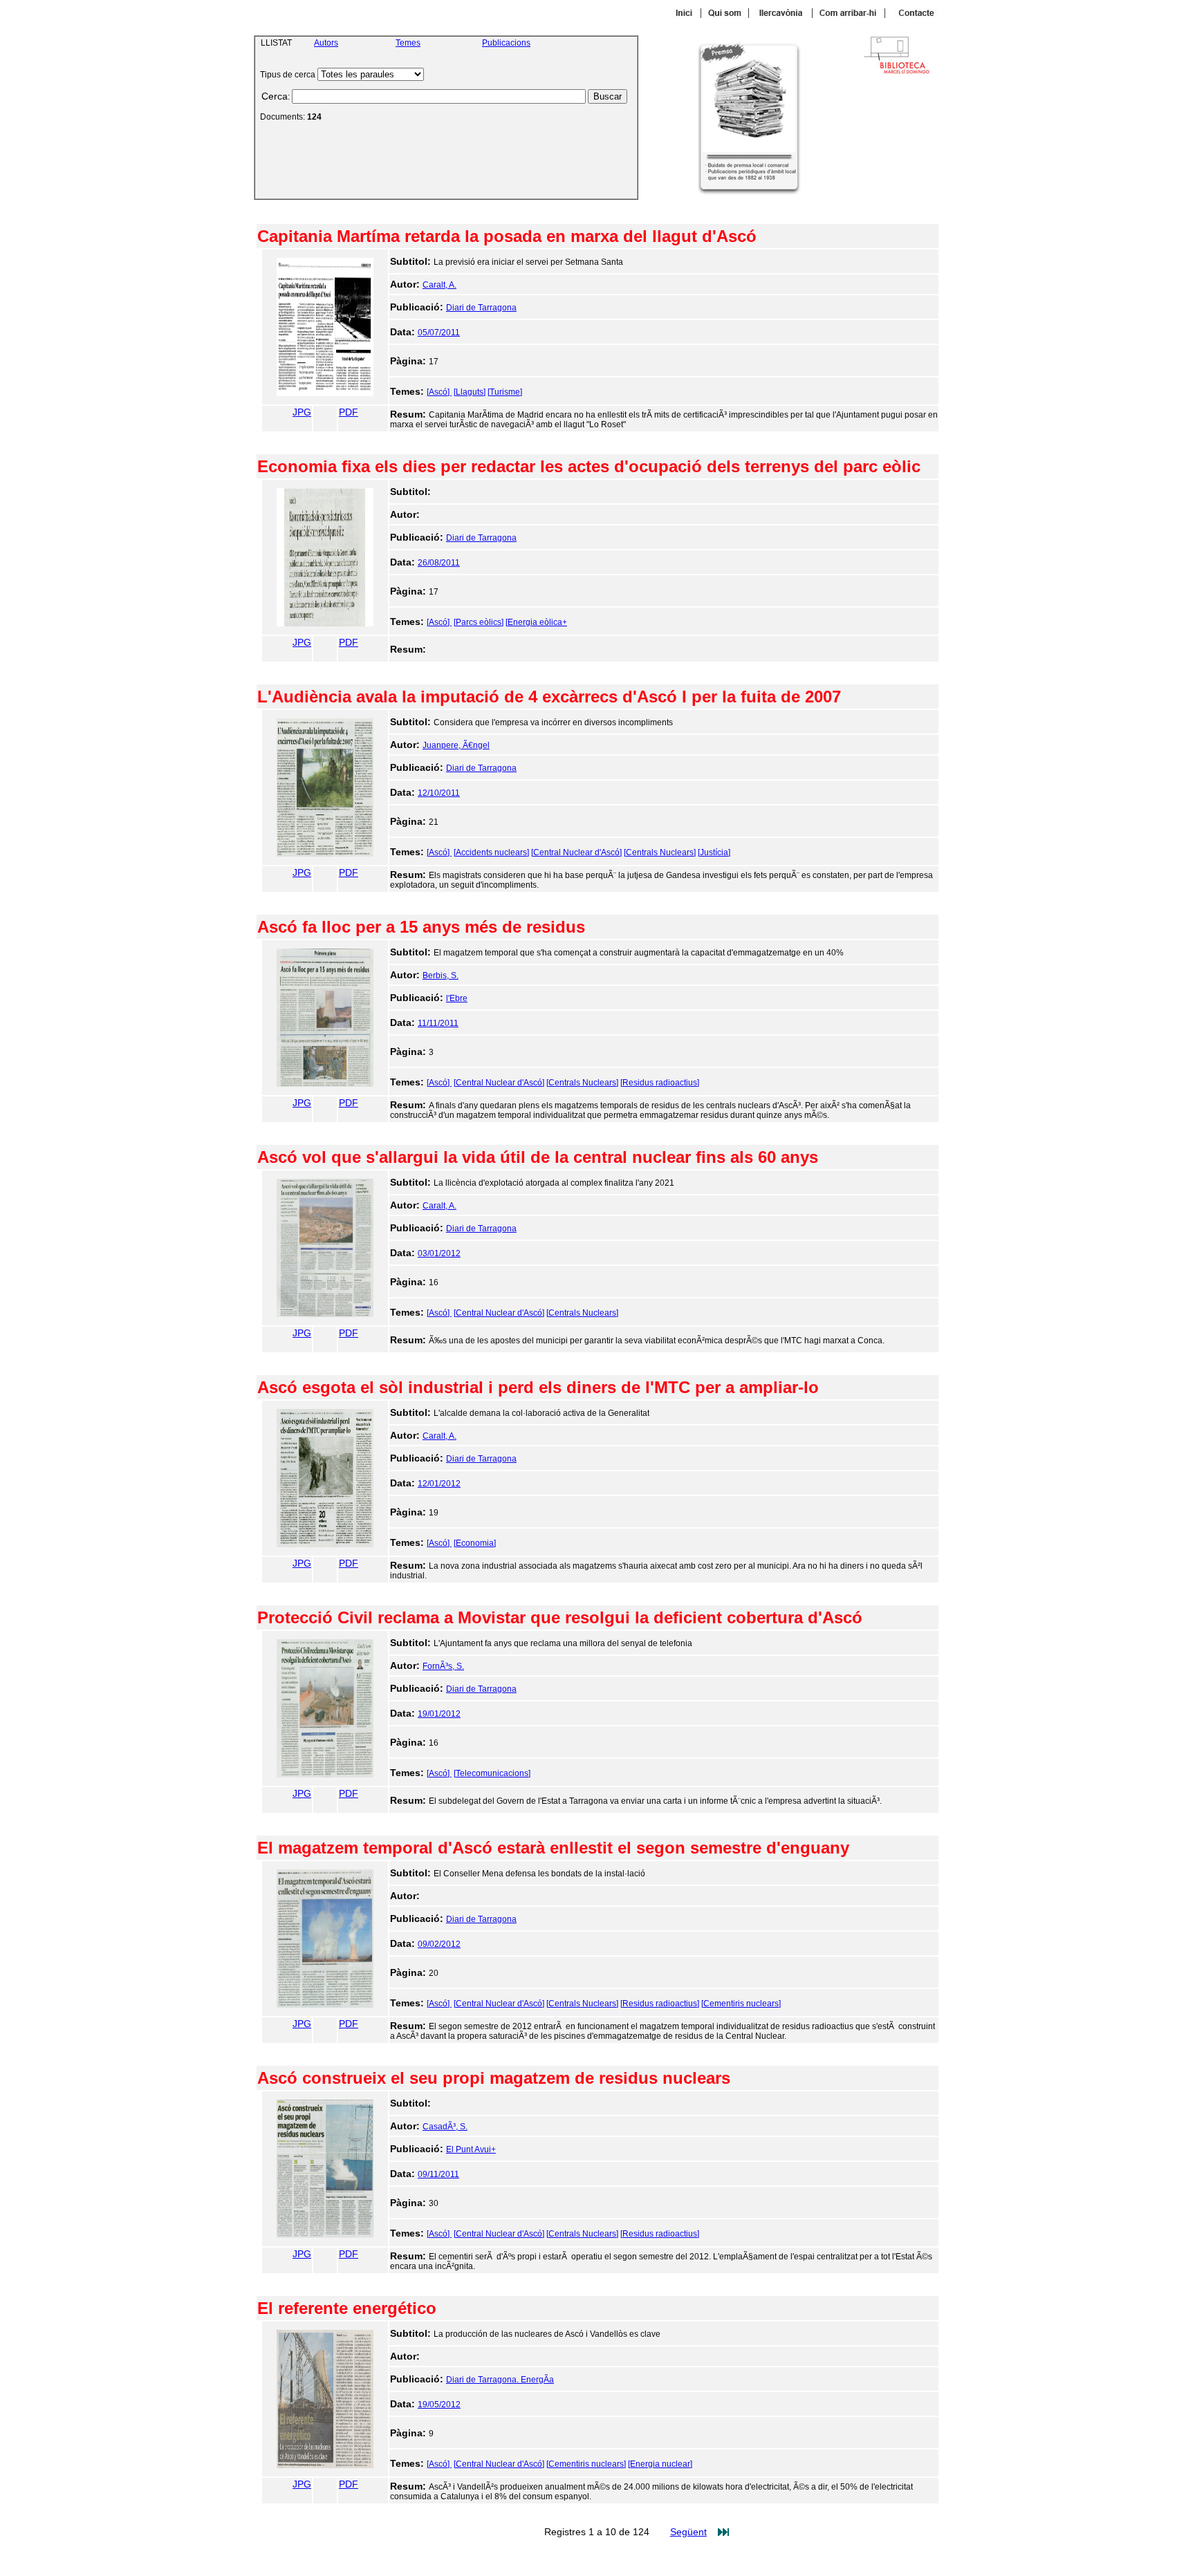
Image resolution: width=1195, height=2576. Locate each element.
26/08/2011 (439, 563)
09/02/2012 (439, 1944)
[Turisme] (505, 392)
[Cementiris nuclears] (741, 2004)
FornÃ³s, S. (443, 1666)
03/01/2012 (439, 1253)
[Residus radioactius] (660, 1083)
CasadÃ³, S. (445, 2127)
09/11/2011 (438, 2174)
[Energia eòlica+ (536, 622)
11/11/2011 (438, 1023)
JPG (302, 412)
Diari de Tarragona (481, 308)
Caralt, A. (439, 285)
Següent (688, 2532)
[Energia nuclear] (660, 2464)
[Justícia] (714, 852)
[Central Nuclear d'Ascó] (576, 852)
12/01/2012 (439, 1484)
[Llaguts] (470, 392)
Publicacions (506, 43)
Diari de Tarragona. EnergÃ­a (500, 2380)
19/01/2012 (439, 1714)
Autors (326, 43)
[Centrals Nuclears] (660, 852)
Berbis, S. (441, 976)
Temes (408, 43)
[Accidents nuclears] (491, 852)
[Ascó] (439, 392)
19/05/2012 (439, 2405)
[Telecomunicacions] (492, 1773)
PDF (349, 412)
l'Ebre (457, 998)
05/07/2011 (439, 333)
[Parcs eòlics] (479, 622)
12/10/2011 (439, 793)
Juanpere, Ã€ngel (456, 745)
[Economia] (475, 1543)
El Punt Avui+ (471, 2149)
